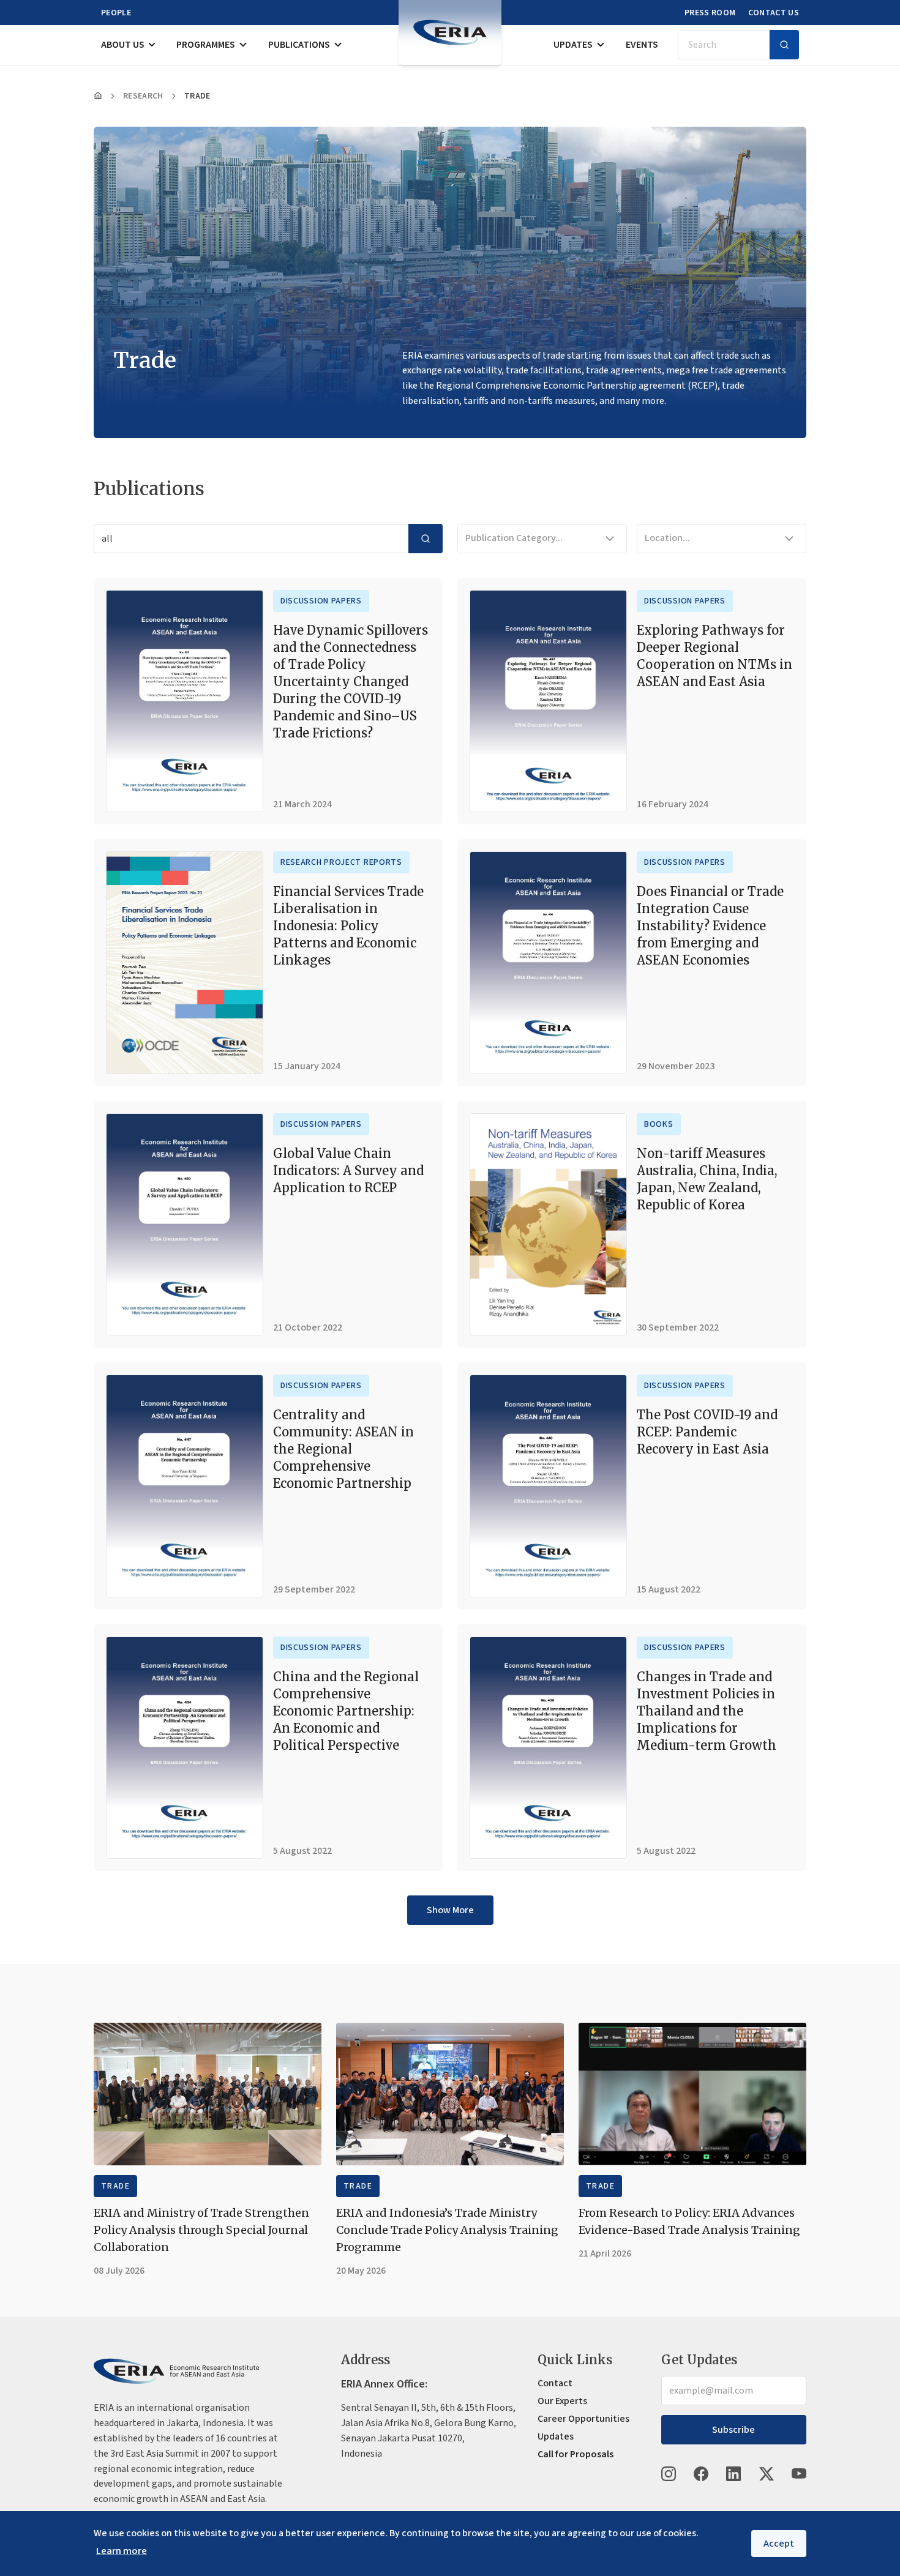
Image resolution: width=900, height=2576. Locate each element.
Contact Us (774, 13)
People (116, 13)
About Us (123, 45)
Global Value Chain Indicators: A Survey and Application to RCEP (348, 1170)
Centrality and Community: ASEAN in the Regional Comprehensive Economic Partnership (343, 1449)
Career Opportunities (583, 2419)
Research (143, 96)
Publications (299, 45)
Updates (573, 45)
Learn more (122, 2551)
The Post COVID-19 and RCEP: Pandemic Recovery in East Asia (707, 1432)
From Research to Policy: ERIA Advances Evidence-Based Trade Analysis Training (689, 2221)
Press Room (710, 13)
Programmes (206, 45)
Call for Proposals (576, 2454)
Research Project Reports (341, 862)
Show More (450, 1910)
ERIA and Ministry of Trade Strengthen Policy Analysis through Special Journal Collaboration (201, 2230)
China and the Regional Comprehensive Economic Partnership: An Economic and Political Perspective (346, 1711)
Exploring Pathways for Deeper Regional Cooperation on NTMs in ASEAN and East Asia (714, 656)
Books (659, 1124)
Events (642, 45)
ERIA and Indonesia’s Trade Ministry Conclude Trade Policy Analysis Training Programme (447, 2230)
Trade (115, 2186)
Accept (779, 2544)
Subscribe (733, 2430)
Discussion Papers (321, 601)
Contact (555, 2383)
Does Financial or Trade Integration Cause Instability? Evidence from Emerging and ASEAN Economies (710, 926)
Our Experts (562, 2401)
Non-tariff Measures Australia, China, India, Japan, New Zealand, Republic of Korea (707, 1179)
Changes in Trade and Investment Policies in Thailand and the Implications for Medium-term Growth (707, 1711)
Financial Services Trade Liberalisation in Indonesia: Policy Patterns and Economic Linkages (348, 926)
